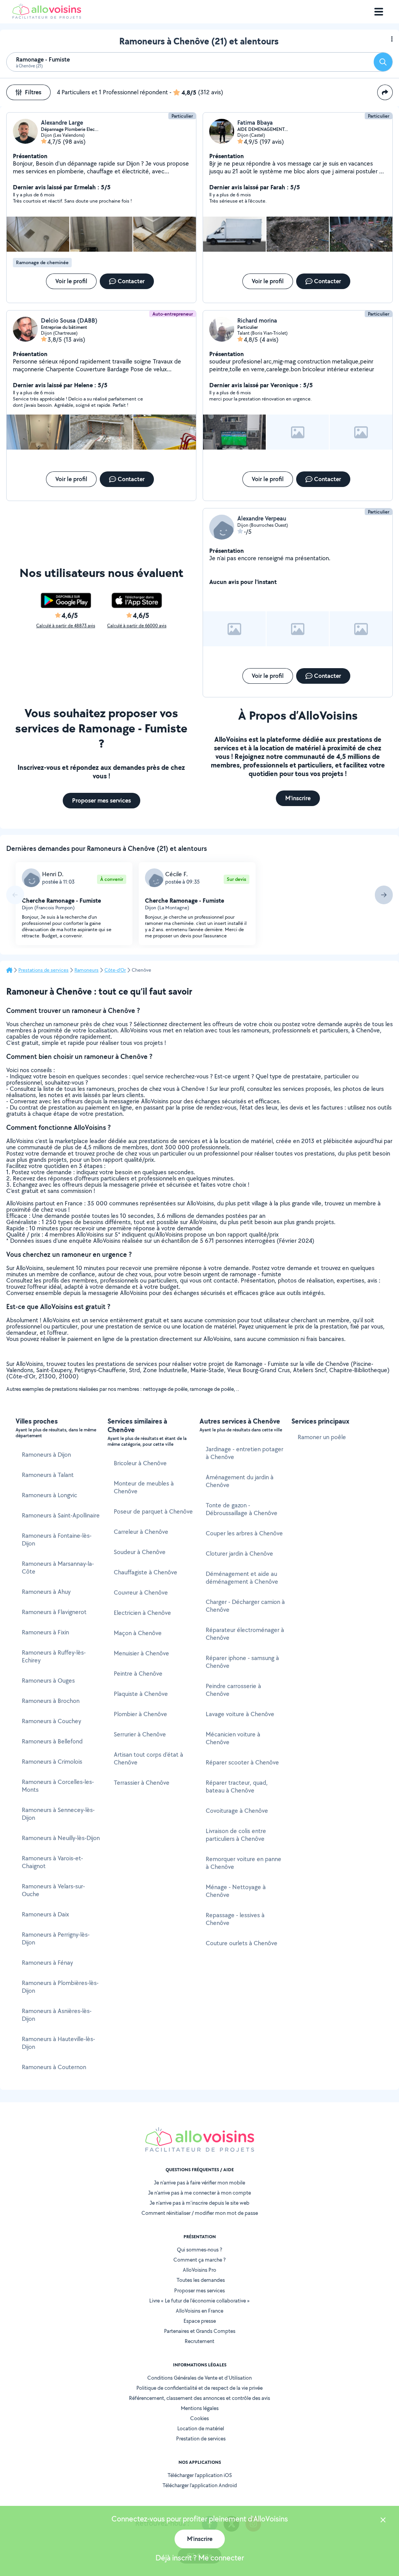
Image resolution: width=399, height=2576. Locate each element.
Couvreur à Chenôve (141, 1592)
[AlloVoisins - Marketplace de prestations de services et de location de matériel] (47, 17)
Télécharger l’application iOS (200, 2475)
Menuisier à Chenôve (141, 1653)
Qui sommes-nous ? (199, 2250)
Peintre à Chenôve (138, 1674)
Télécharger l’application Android (200, 2485)
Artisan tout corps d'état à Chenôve (148, 1758)
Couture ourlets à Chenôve (242, 1943)
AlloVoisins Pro (199, 2270)
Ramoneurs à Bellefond (52, 1741)
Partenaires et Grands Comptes (200, 2331)
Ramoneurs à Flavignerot (54, 1612)
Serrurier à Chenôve (140, 1734)
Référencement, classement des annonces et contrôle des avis (199, 2398)
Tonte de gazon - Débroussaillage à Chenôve (242, 1509)
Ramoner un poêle (322, 1437)
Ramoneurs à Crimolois (52, 1762)
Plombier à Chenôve (140, 1714)
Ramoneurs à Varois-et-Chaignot (52, 1862)
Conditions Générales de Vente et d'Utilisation (199, 2378)
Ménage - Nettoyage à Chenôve (236, 1891)
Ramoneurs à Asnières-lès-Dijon (57, 2015)
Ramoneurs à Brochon (51, 1701)
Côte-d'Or (115, 970)
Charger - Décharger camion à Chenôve (245, 1606)
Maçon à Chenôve (138, 1633)
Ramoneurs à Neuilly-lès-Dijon (61, 1838)
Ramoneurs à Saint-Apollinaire (61, 1515)
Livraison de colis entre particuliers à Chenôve (236, 1835)
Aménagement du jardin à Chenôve (240, 1481)
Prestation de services (201, 2438)
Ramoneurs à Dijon (46, 1455)
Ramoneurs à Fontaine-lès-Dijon (57, 1539)
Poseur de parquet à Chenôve (153, 1511)
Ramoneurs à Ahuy (46, 1592)
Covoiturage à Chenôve (237, 1811)
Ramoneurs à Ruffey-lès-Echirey (54, 1656)
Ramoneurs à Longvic (49, 1495)
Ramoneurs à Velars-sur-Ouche (53, 1890)
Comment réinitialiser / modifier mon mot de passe (200, 2213)
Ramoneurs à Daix (45, 1914)
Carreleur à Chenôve (141, 1532)
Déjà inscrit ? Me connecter (200, 2558)
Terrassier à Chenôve (142, 1783)
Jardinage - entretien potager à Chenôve (245, 1453)
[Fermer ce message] (383, 2521)
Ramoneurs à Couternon (54, 2067)
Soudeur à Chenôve (140, 1552)
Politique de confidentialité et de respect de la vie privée (199, 2388)
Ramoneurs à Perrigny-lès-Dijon (56, 1938)
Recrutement (199, 2341)
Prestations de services (43, 970)
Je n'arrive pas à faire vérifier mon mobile (199, 2183)
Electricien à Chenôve (142, 1613)
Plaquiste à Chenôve (141, 1694)
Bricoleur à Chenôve (140, 1463)
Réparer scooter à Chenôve (242, 1762)
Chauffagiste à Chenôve (146, 1572)
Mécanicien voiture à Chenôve (233, 1738)
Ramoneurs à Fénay (47, 1963)
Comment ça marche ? (199, 2260)
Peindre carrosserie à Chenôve (233, 1690)
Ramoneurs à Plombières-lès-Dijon (60, 1987)
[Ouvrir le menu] (379, 12)
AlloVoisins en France (199, 2311)
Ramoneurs (87, 970)
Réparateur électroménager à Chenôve (245, 1634)
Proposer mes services (199, 2290)
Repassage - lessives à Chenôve (235, 1919)
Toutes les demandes (201, 2280)
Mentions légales (200, 2408)
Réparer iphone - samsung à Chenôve (242, 1662)
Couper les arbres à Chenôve (244, 1533)
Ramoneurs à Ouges (48, 1681)
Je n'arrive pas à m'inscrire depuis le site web (199, 2203)
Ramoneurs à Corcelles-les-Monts (58, 1786)
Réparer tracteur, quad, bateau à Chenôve (237, 1786)
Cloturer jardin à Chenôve (239, 1554)
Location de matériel (201, 2428)
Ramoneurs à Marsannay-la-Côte (58, 1568)
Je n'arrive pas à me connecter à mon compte (199, 2193)
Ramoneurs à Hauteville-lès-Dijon (58, 2043)
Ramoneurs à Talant (48, 1475)
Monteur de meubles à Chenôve (144, 1487)
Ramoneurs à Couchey (51, 1721)
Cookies (199, 2418)
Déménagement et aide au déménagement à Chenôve (242, 1578)
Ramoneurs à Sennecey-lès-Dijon (58, 1814)
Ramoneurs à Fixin (45, 1632)
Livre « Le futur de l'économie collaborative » (199, 2301)
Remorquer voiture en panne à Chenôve (244, 1863)
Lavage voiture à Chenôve (240, 1714)
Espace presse (200, 2321)
